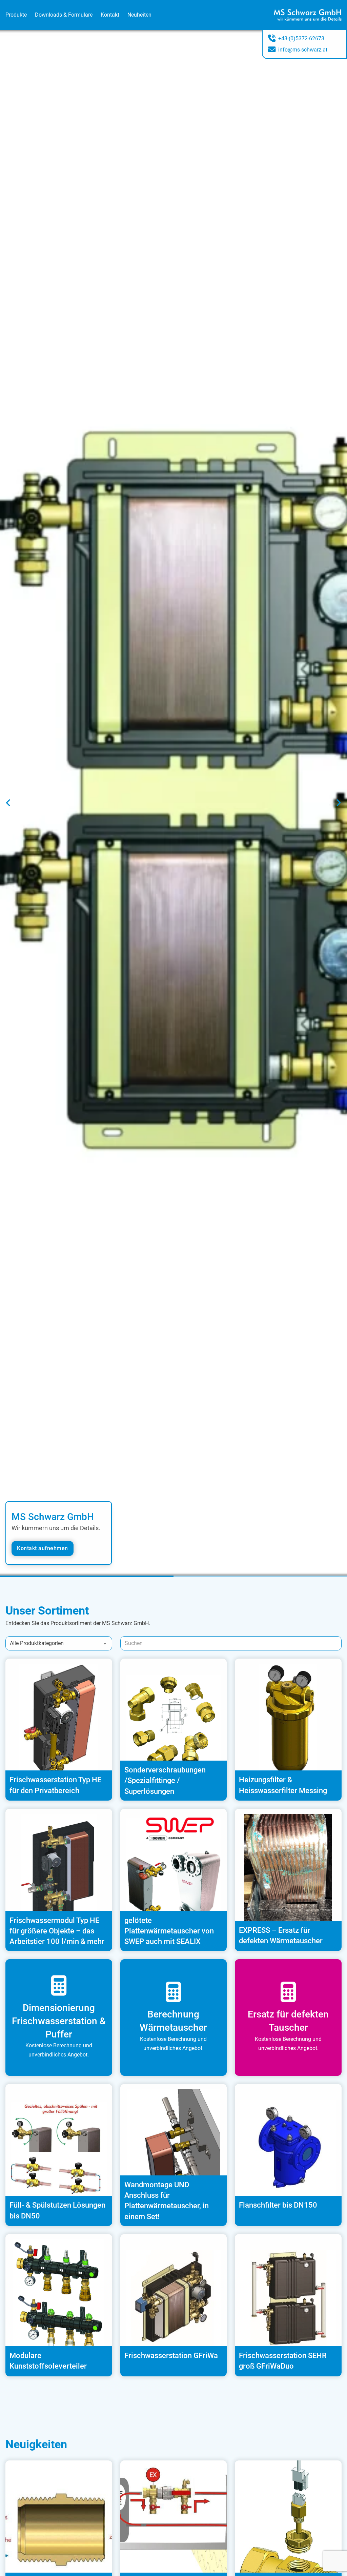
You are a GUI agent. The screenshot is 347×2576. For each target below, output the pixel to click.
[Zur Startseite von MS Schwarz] (308, 15)
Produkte (16, 15)
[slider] (173, 1576)
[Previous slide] (8, 803)
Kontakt (110, 15)
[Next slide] (339, 803)
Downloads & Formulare (64, 15)
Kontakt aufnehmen (43, 1548)
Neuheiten (139, 15)
